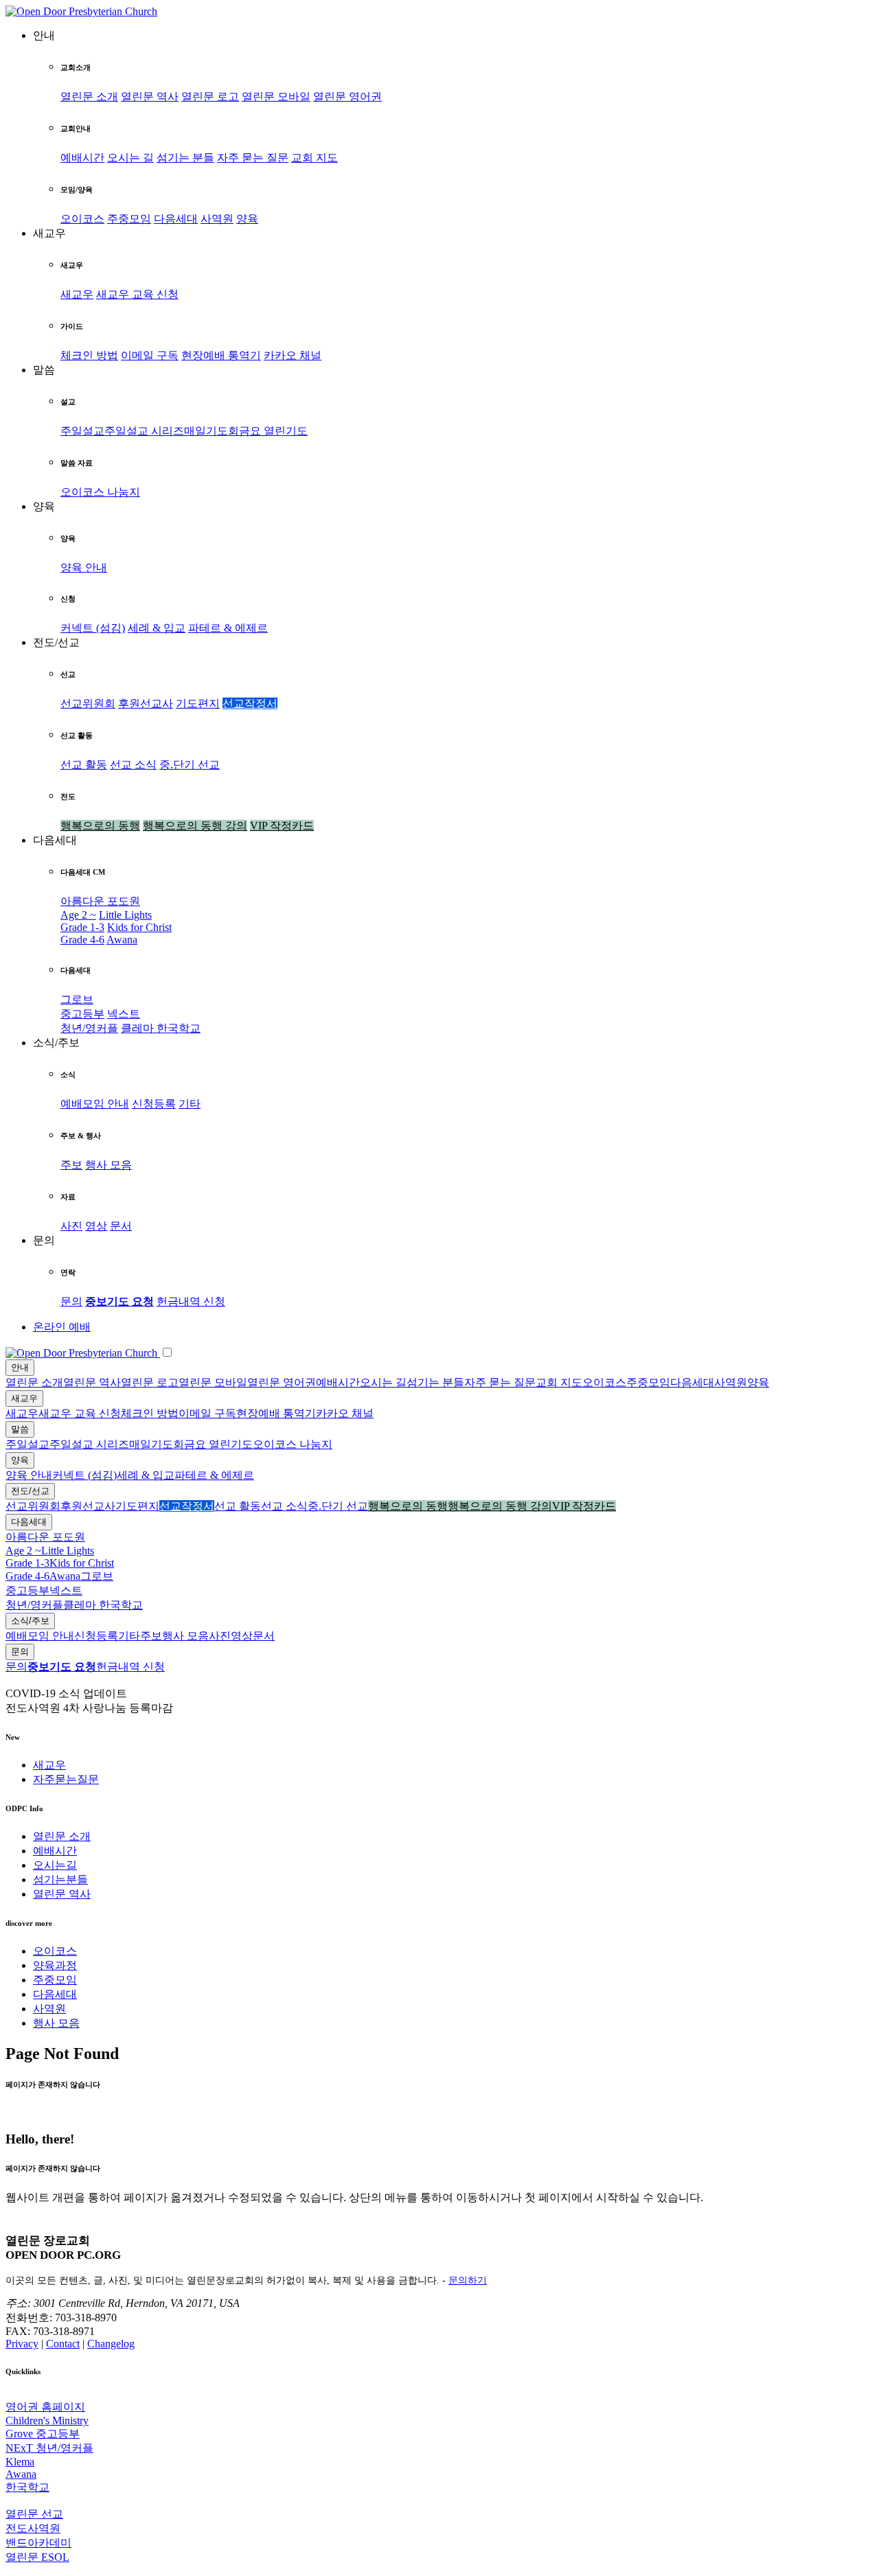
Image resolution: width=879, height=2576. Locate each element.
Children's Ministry (47, 2420)
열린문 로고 (210, 96)
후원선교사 (146, 703)
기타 (190, 1104)
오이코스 (82, 219)
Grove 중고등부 (43, 2434)
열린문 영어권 (347, 96)
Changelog (111, 2344)
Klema (20, 2462)
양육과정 (55, 1965)
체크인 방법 (89, 355)
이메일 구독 (150, 355)
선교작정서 (250, 703)
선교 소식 (133, 764)
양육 (247, 219)
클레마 (139, 1028)
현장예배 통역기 (221, 355)
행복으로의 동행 (100, 826)
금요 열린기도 (273, 431)
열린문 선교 (34, 2514)
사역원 (217, 219)
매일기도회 (212, 431)
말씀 (20, 1429)
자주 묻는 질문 (253, 158)
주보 (71, 1165)
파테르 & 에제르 (228, 628)
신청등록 (154, 1104)
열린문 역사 (150, 96)
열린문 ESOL (37, 2557)
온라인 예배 (62, 1327)
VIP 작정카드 (282, 826)
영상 (96, 1226)
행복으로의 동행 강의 (195, 826)
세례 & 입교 (157, 628)
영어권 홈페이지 (45, 2407)
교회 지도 (315, 158)
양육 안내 (84, 567)
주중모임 (129, 219)
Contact (63, 2344)
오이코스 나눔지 (100, 492)
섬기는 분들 (185, 158)
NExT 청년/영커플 (49, 2448)
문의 (71, 1301)
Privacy (22, 2344)
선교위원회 (88, 703)
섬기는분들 (60, 1879)
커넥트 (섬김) (93, 628)
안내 (20, 1367)
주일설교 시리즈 (144, 431)
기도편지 (198, 703)
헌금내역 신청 (191, 1301)
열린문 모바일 (276, 96)
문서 (121, 1226)
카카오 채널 (293, 355)
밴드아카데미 (38, 2543)
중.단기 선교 (190, 764)
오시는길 (55, 1865)
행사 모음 (109, 1165)
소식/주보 (30, 1621)
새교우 (77, 294)
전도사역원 (33, 2528)
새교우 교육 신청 (137, 294)
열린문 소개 (89, 96)
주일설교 (82, 431)
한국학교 (179, 1028)
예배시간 (82, 158)
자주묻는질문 (66, 1779)
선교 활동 (84, 764)
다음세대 (176, 219)
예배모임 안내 (95, 1104)
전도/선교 (30, 1491)
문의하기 (468, 2280)
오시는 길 (130, 158)
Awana (122, 940)
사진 (71, 1226)
